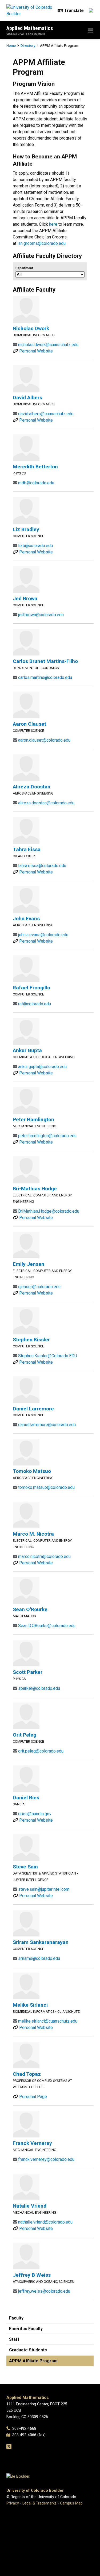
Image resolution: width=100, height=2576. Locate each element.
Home (11, 45)
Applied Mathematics (30, 28)
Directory (28, 45)
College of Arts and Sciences (26, 34)
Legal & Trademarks (39, 2503)
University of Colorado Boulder (35, 2491)
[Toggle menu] (90, 30)
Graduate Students (28, 2350)
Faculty (16, 2318)
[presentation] (26, 309)
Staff (14, 2339)
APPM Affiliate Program (33, 2361)
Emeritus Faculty (26, 2329)
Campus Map (71, 2503)
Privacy (13, 2503)
